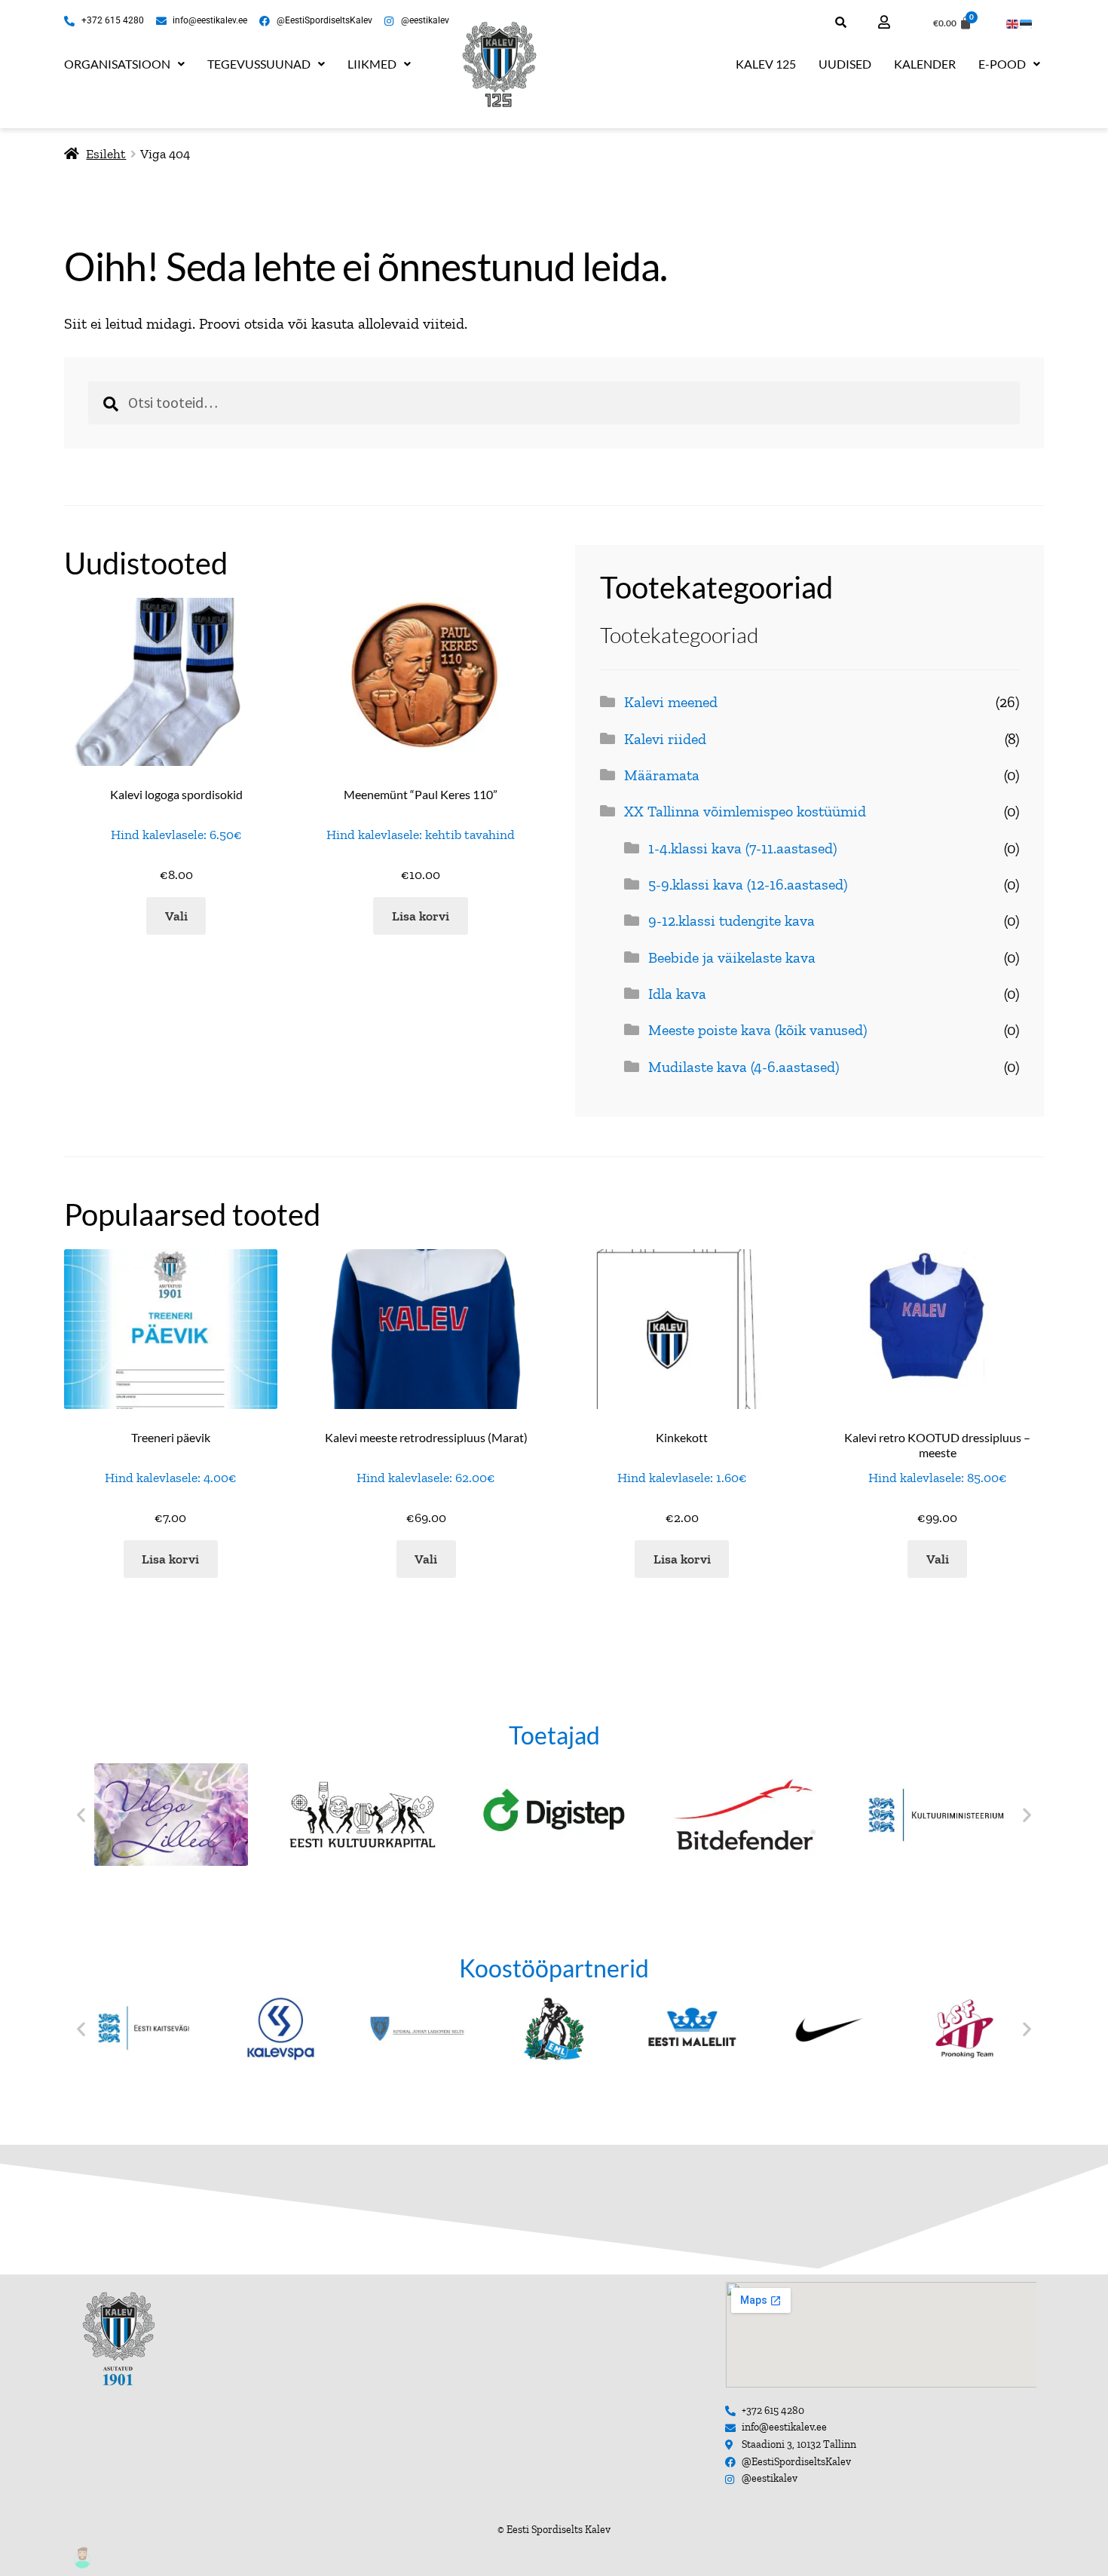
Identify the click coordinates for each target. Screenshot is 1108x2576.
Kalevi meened (671, 702)
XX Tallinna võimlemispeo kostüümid (745, 811)
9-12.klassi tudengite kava (732, 920)
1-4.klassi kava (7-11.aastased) (743, 848)
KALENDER (925, 64)
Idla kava (677, 994)
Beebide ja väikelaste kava (732, 957)
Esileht (106, 153)
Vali (176, 916)
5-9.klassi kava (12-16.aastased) (748, 884)
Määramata (662, 775)
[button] (124, 64)
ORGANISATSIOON (117, 64)
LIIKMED (372, 64)
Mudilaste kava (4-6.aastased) (744, 1067)
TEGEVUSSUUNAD (259, 64)
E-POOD (1002, 64)
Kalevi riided (665, 739)
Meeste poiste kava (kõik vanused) (758, 1030)
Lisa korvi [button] (421, 916)
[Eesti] (1027, 22)
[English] (1013, 22)
